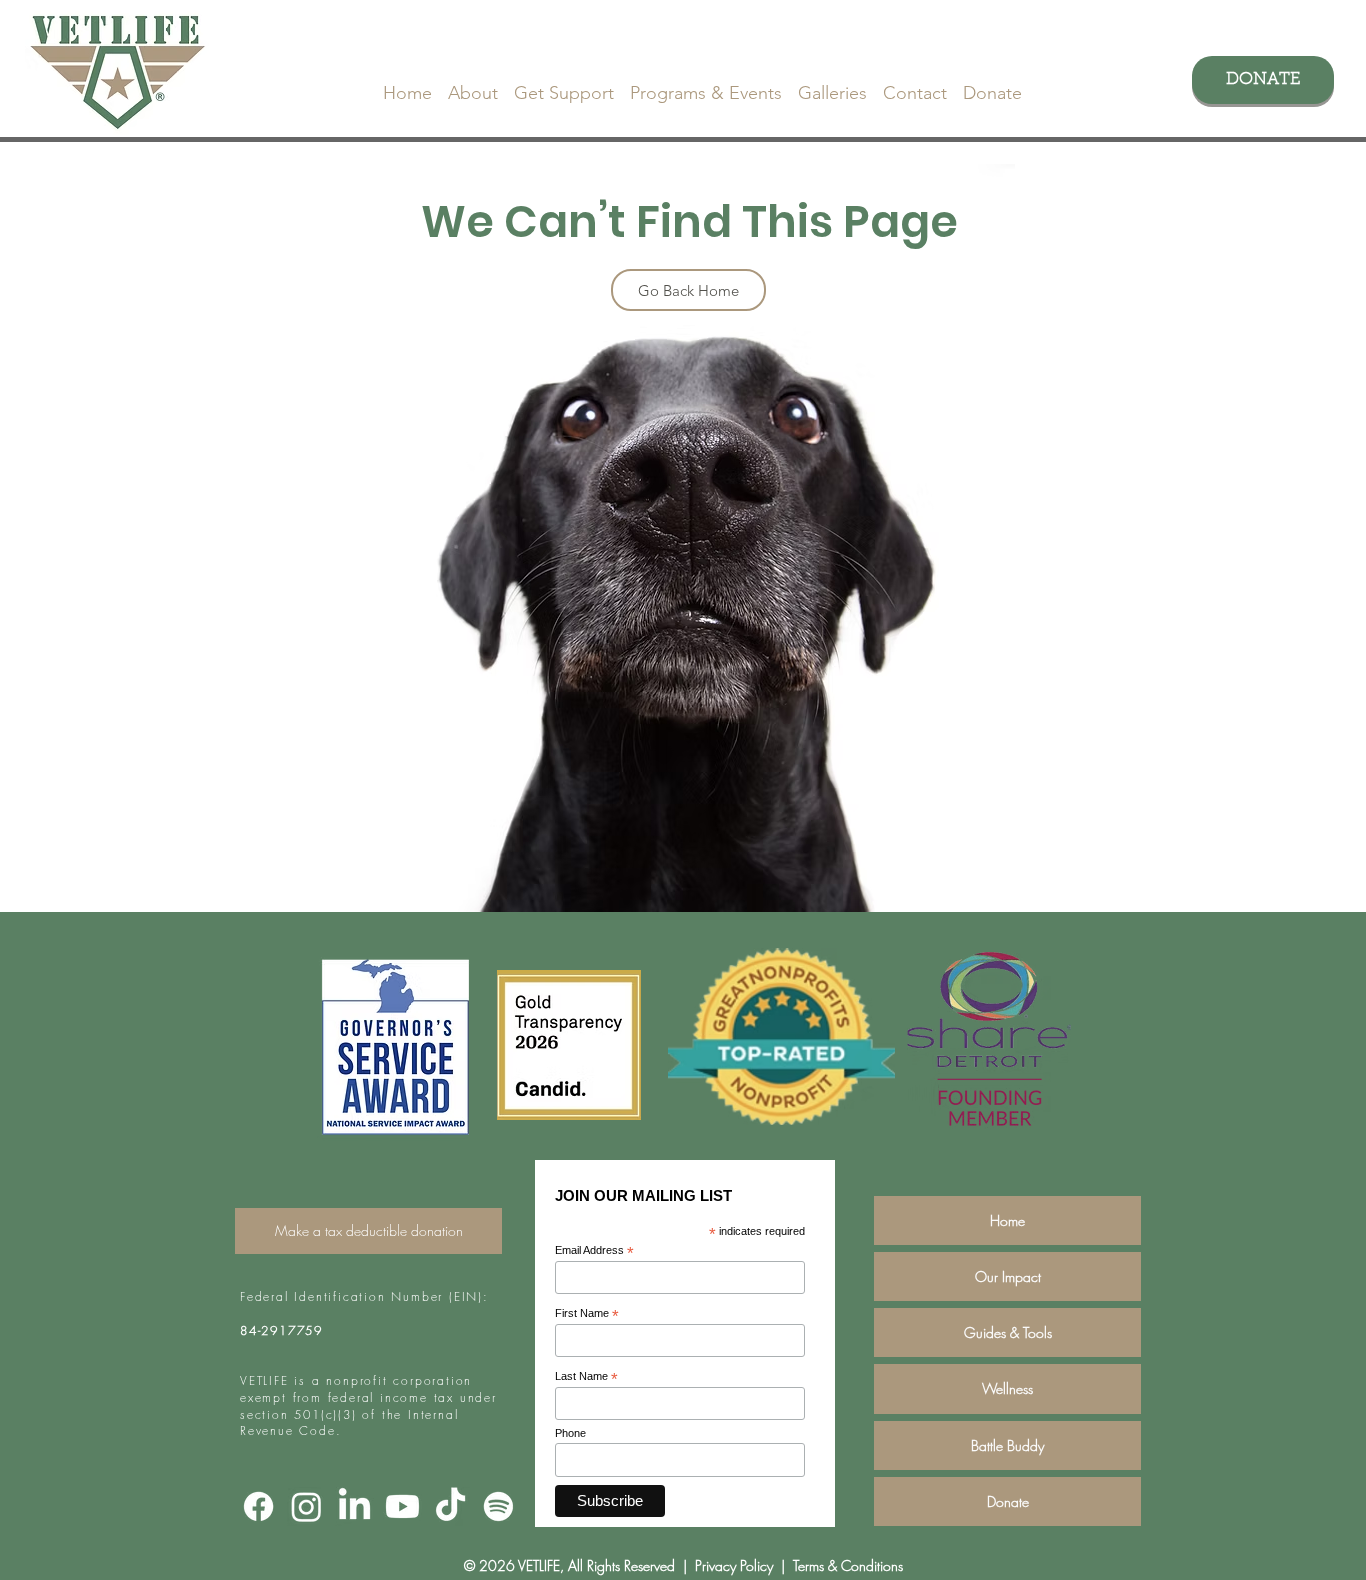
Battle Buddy (1007, 1445)
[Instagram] (306, 1506)
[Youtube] (402, 1506)
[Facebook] (258, 1506)
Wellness (1007, 1388)
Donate (1008, 1501)
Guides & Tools (1008, 1332)
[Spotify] (498, 1506)
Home (1007, 1220)
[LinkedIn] (354, 1506)
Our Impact (1008, 1276)
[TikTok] (450, 1506)
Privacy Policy (732, 1565)
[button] (473, 84)
